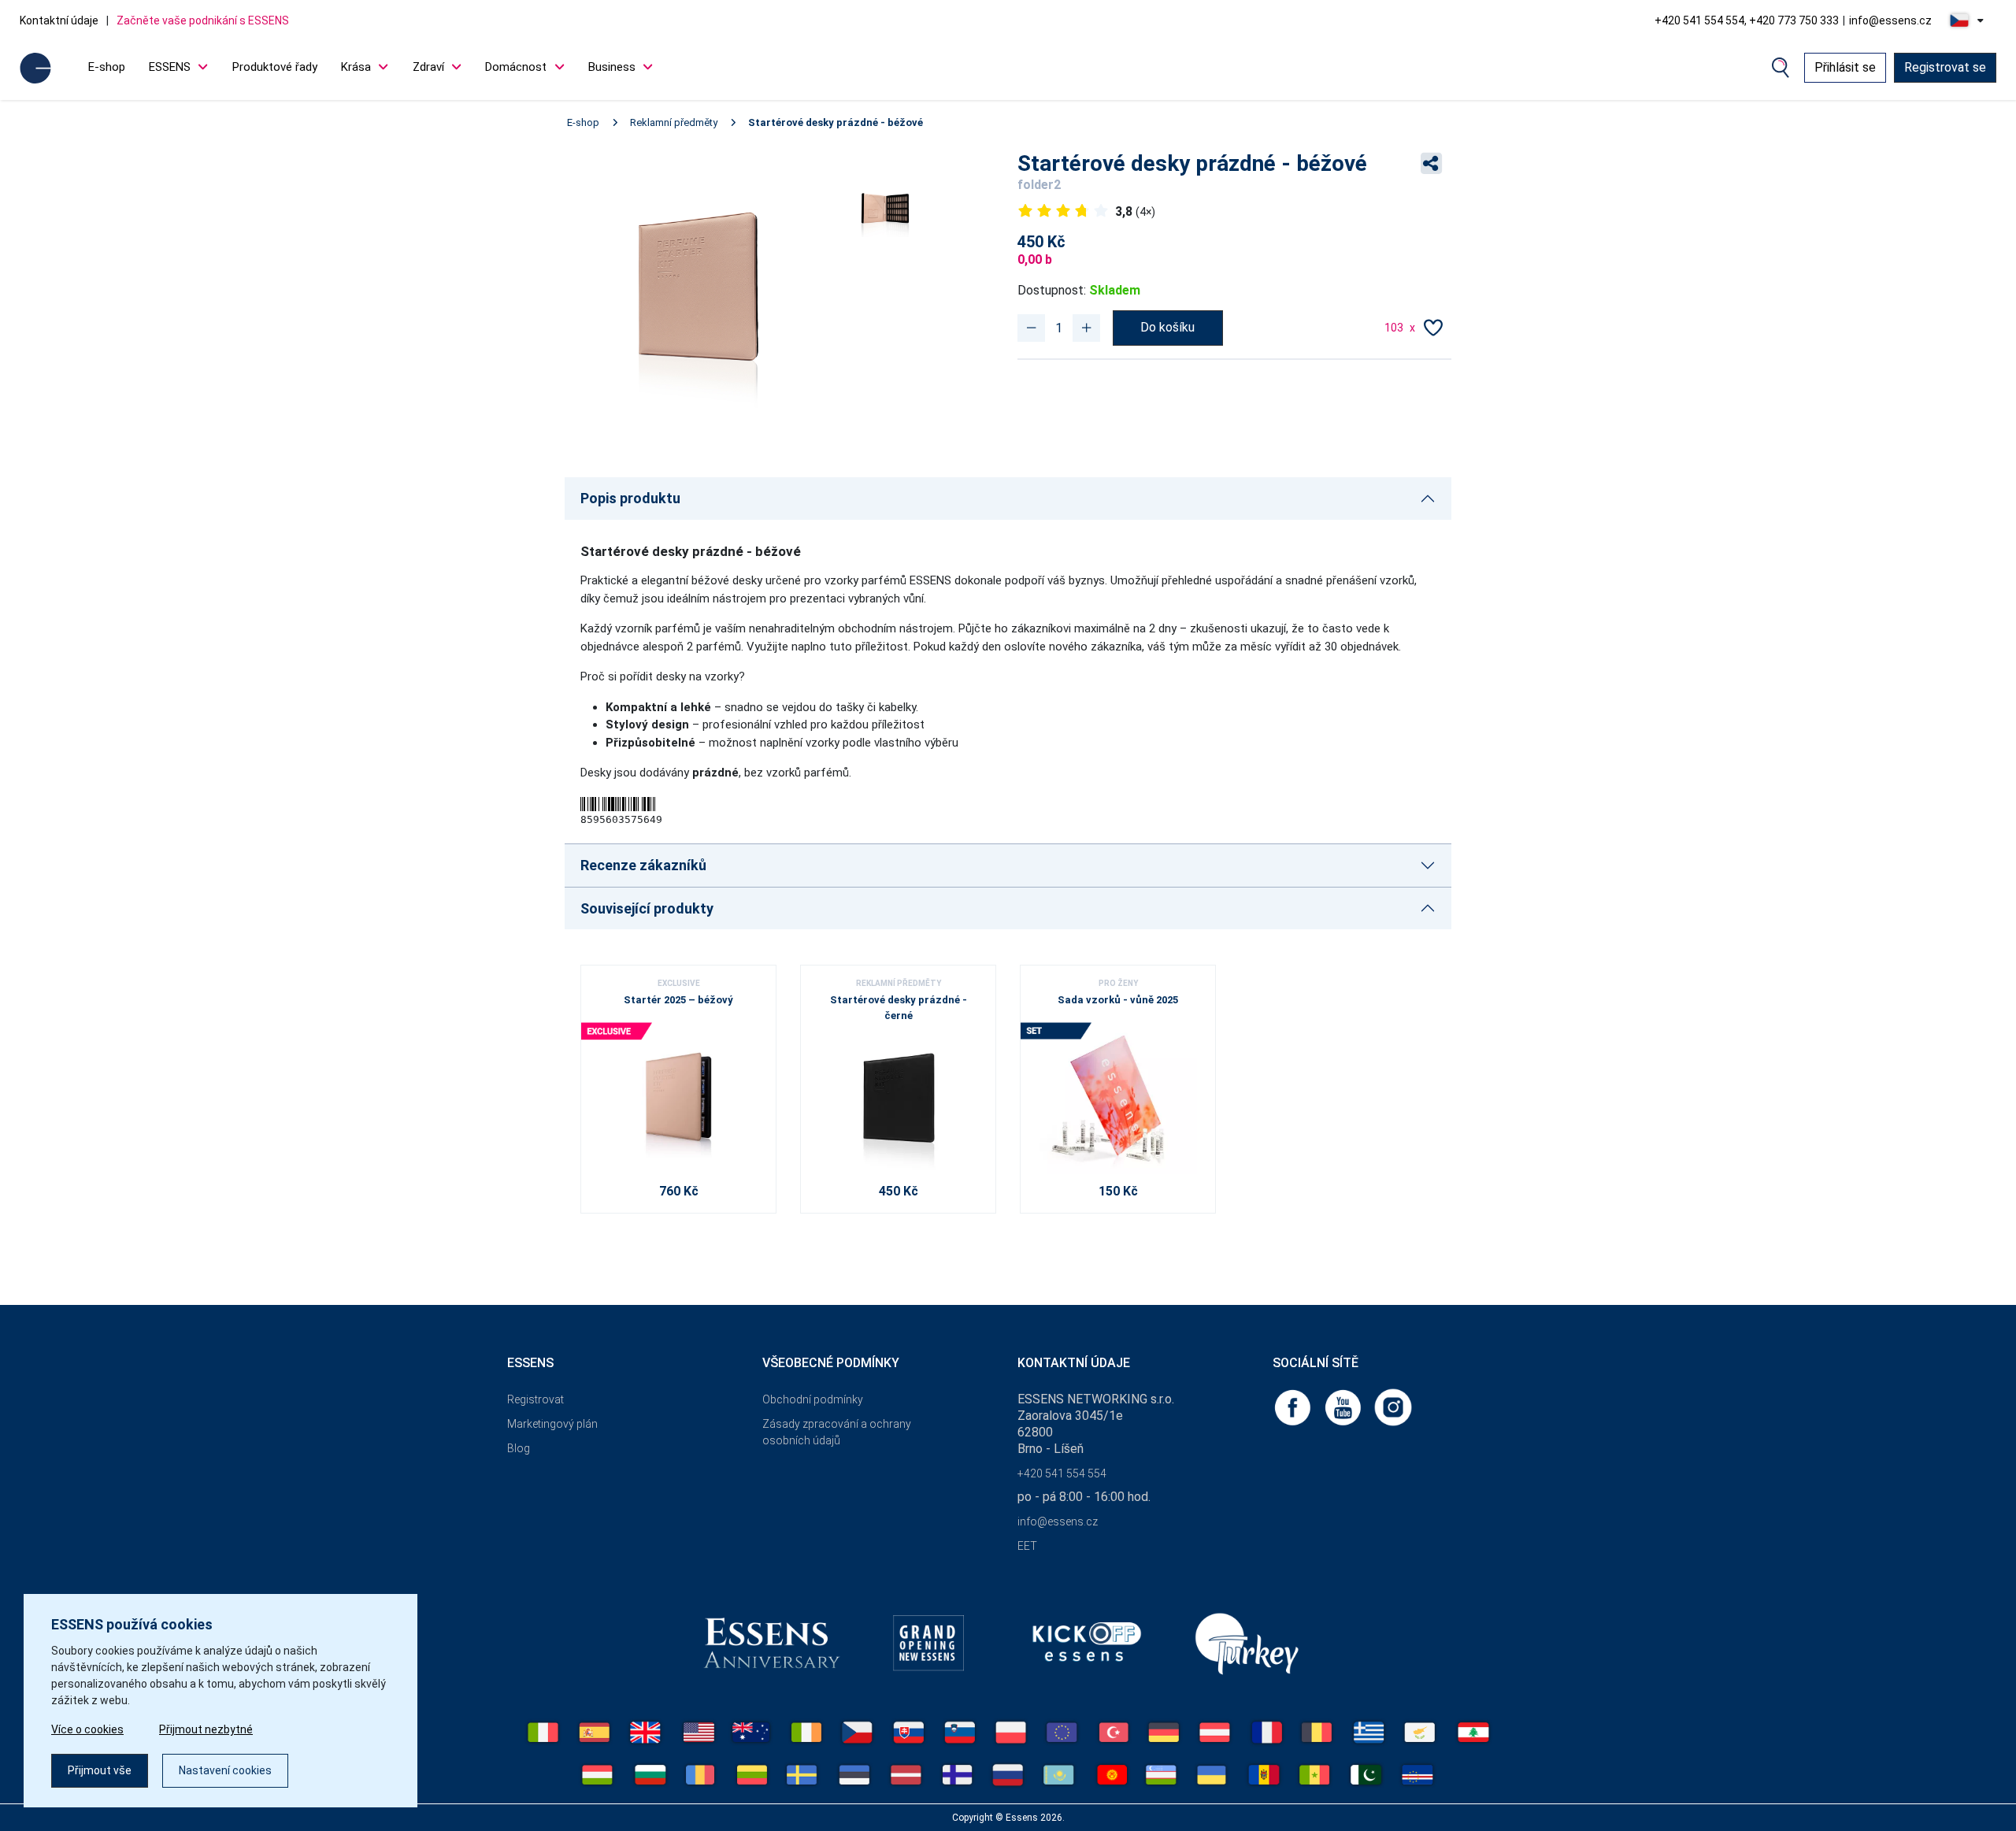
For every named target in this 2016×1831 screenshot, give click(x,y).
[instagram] (1393, 1407)
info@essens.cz (1890, 20)
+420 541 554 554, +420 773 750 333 (1747, 20)
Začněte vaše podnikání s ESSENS (203, 20)
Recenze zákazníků (643, 865)
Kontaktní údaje (59, 20)
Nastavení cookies (225, 1770)
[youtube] (1344, 1407)
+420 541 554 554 (1062, 1473)
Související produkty (647, 908)
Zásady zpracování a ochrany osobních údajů (837, 1432)
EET (1027, 1546)
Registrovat (535, 1399)
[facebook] (1294, 1407)
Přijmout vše (100, 1770)
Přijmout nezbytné (206, 1729)
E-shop (107, 67)
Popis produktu (630, 498)
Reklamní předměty (674, 122)
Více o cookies (87, 1729)
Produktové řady (275, 67)
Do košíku (1167, 327)
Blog (519, 1448)
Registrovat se (1945, 67)
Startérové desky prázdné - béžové (836, 122)
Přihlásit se (1845, 67)
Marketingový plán (552, 1424)
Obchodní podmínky (813, 1399)
